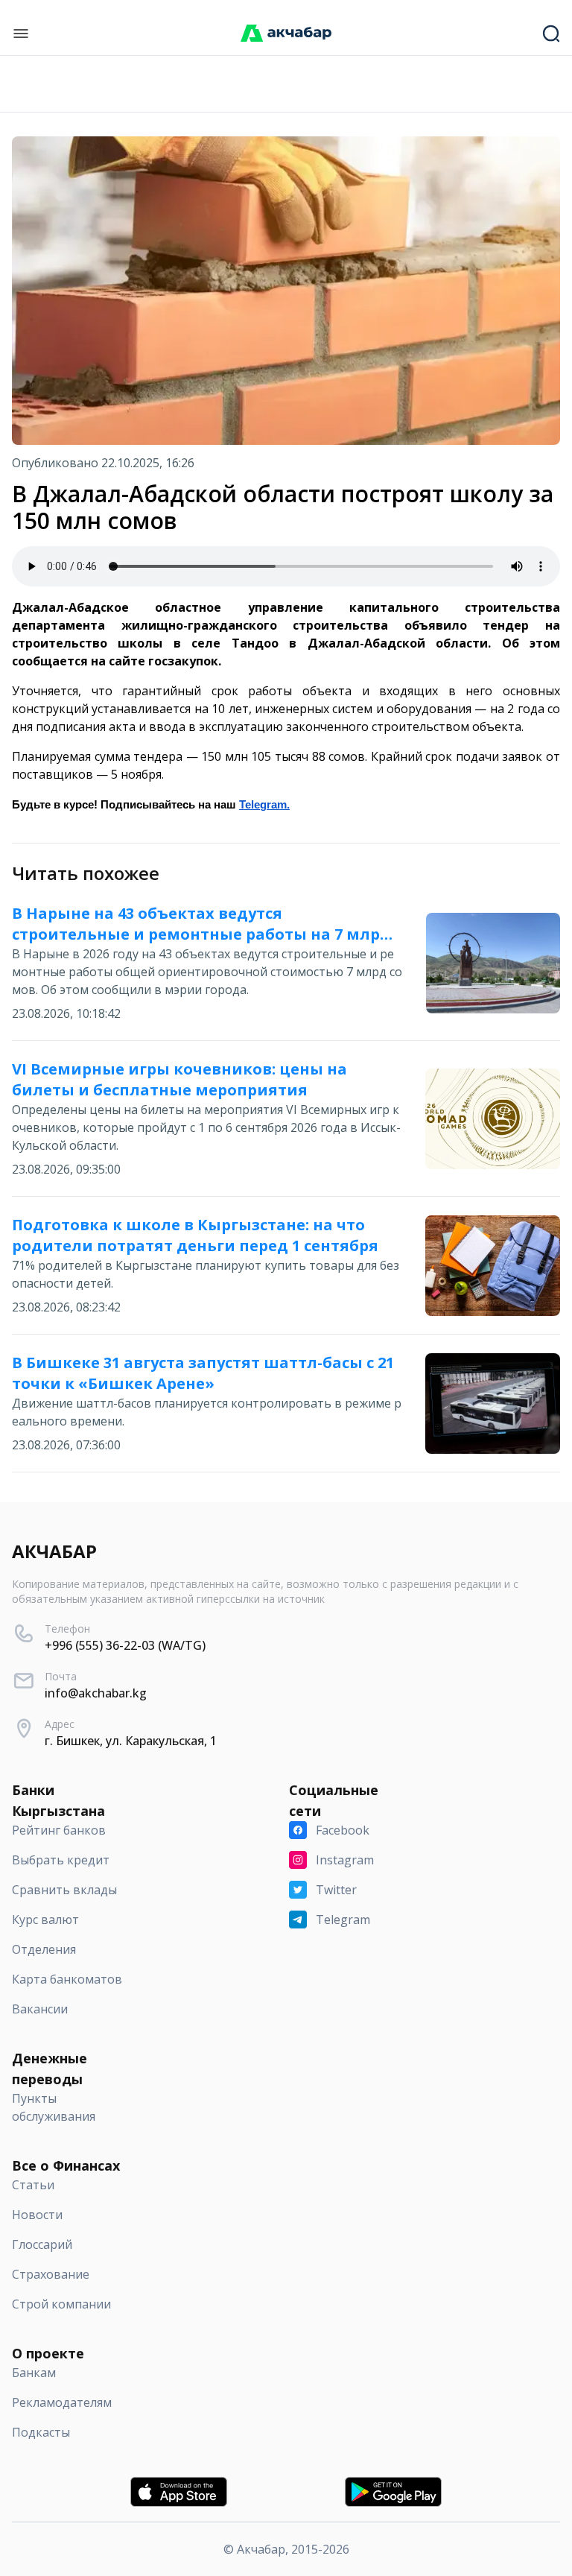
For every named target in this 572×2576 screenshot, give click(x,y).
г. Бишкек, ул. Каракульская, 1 (131, 1741)
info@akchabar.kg (96, 1693)
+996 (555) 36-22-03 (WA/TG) (125, 1645)
